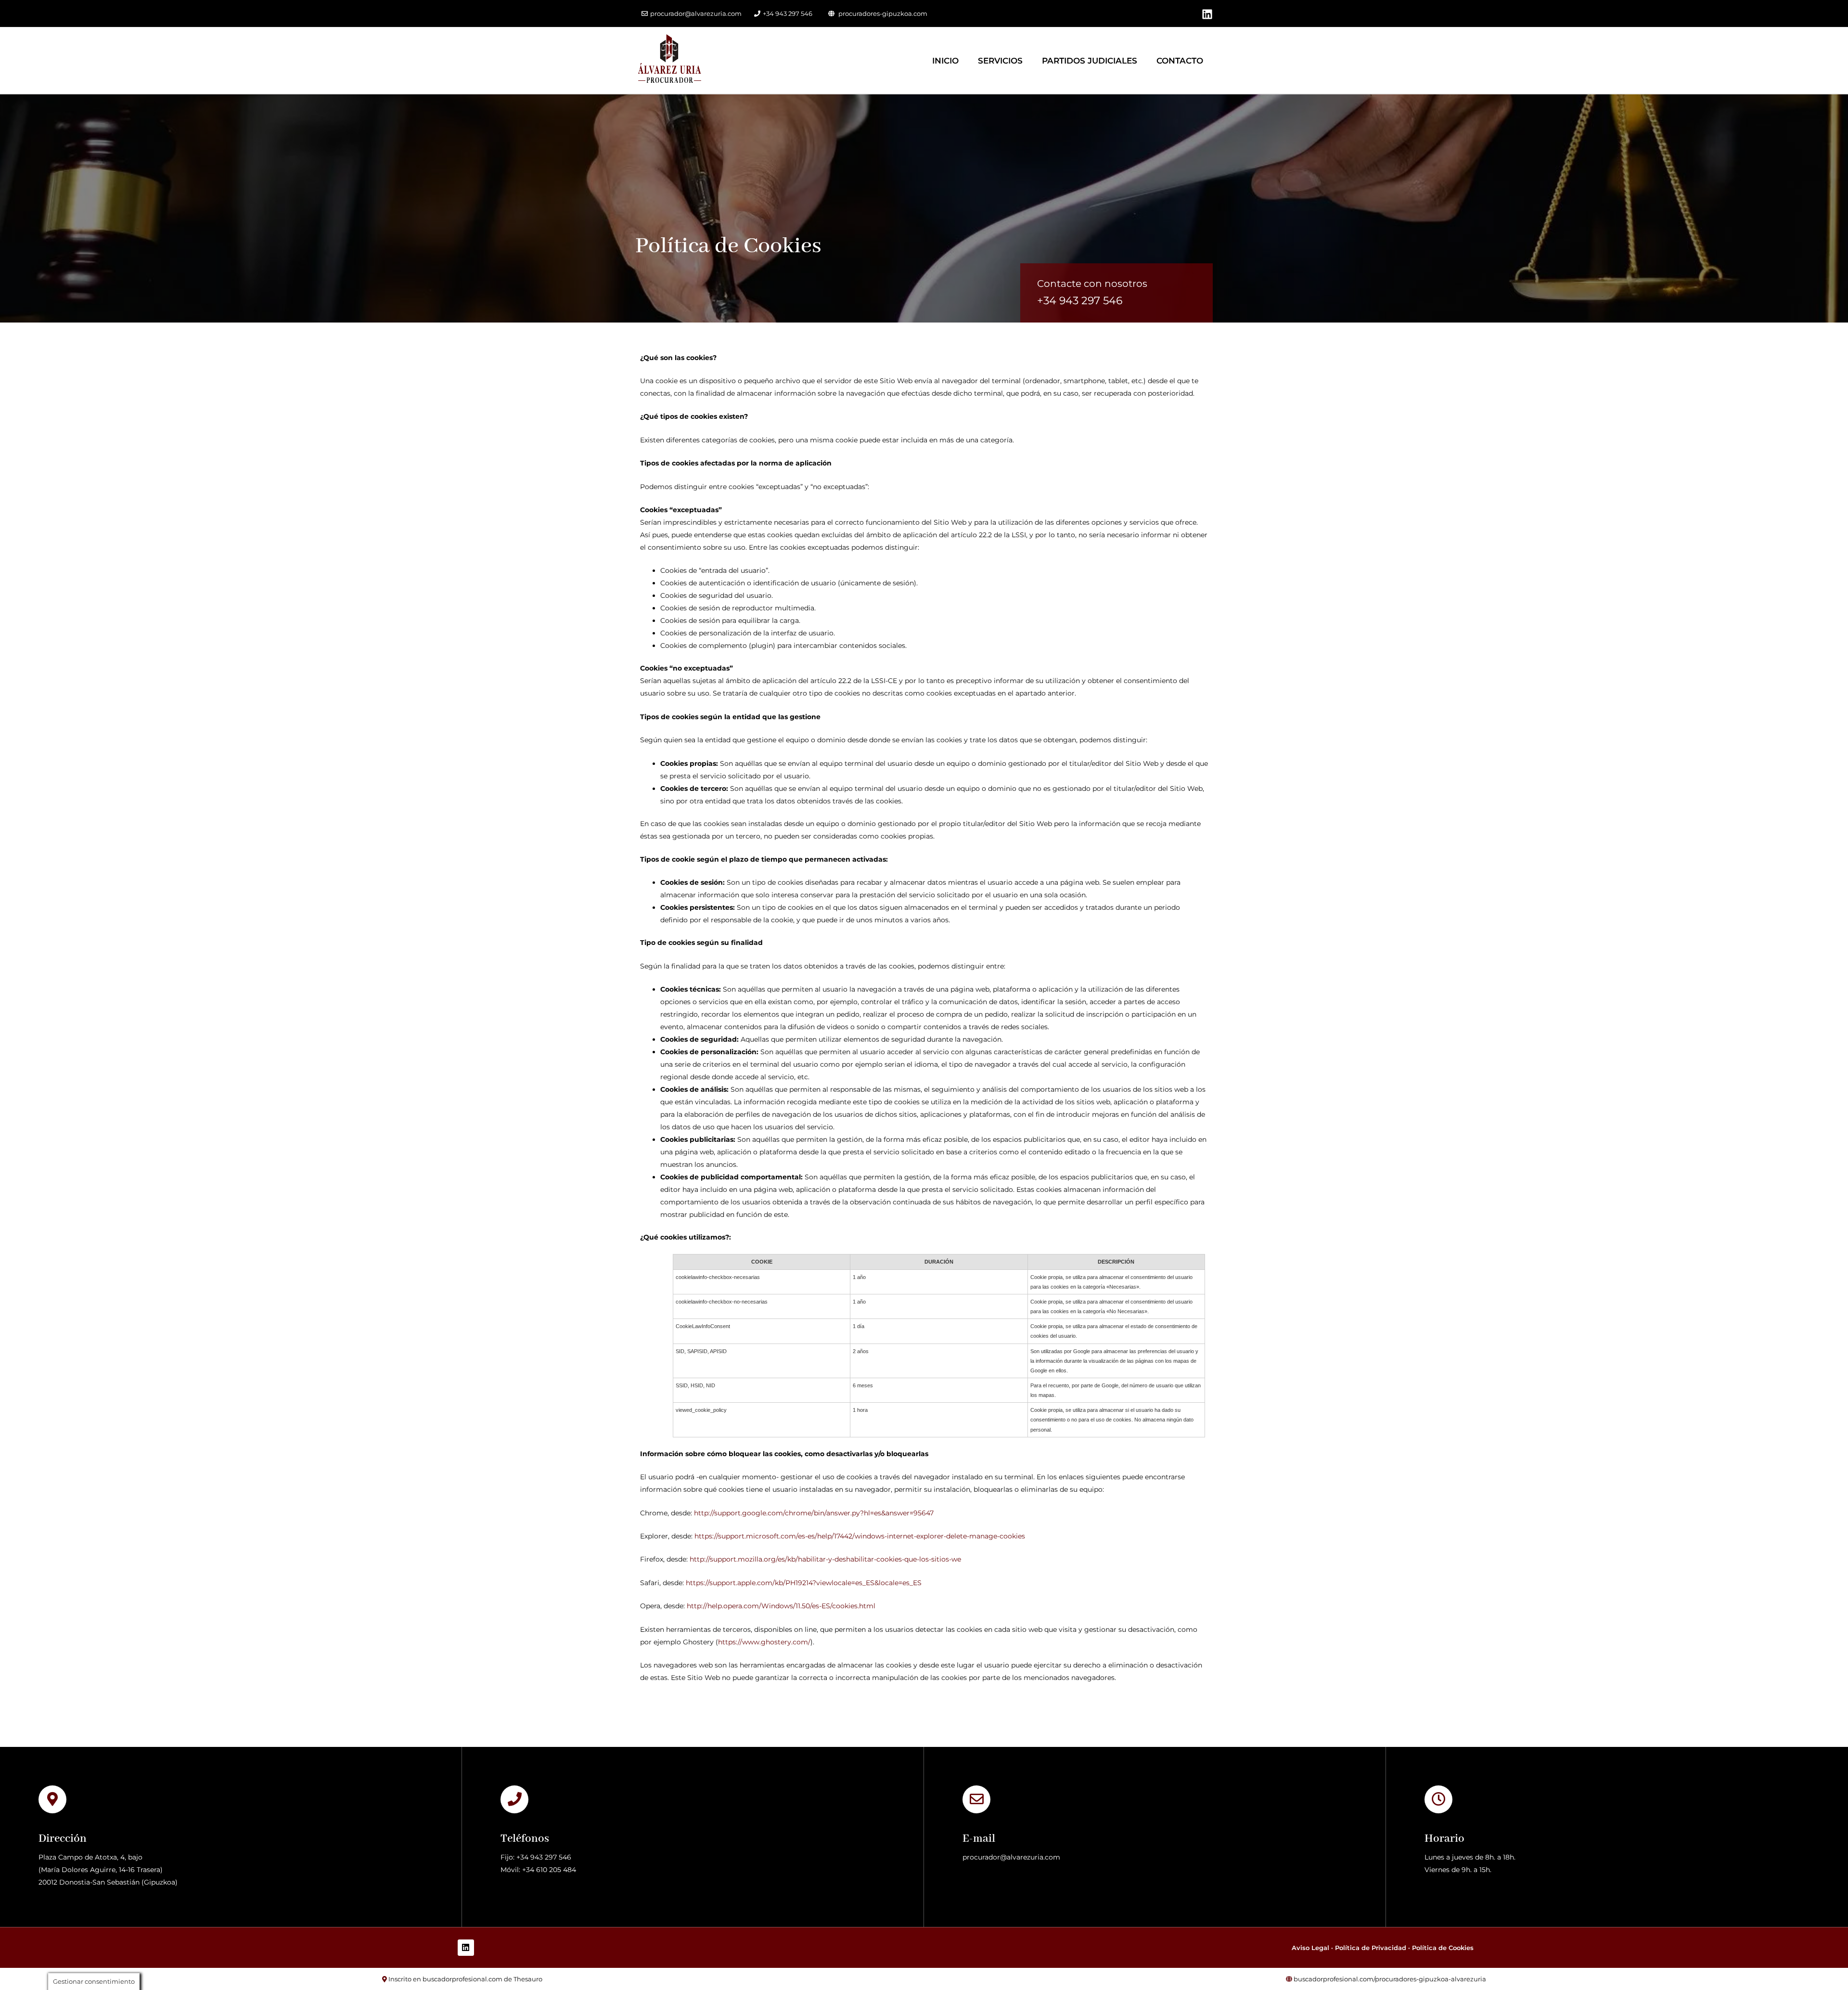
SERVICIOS (1000, 61)
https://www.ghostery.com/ (764, 1642)
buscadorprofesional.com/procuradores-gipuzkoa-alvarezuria (1390, 1979)
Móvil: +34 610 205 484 (538, 1870)
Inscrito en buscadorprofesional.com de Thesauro (465, 1979)
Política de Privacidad (1371, 1948)
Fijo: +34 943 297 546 (536, 1857)
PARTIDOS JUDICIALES (1090, 61)
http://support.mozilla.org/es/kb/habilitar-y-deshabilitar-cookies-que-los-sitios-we (825, 1559)
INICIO (945, 61)
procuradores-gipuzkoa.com (883, 13)
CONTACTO (1180, 61)
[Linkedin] (1207, 14)
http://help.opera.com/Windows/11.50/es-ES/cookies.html (781, 1606)
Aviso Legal (1310, 1948)
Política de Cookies (1443, 1948)
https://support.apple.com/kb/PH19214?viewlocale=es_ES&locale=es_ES (804, 1583)
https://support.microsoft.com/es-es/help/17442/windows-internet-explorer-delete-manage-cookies (860, 1536)
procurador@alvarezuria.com (696, 13)
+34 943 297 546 (788, 13)
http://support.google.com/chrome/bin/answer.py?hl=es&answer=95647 (814, 1513)
